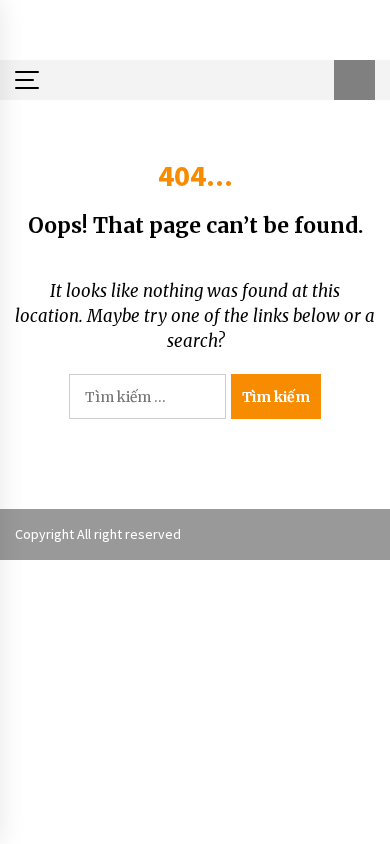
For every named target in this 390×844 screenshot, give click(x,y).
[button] (354, 80)
